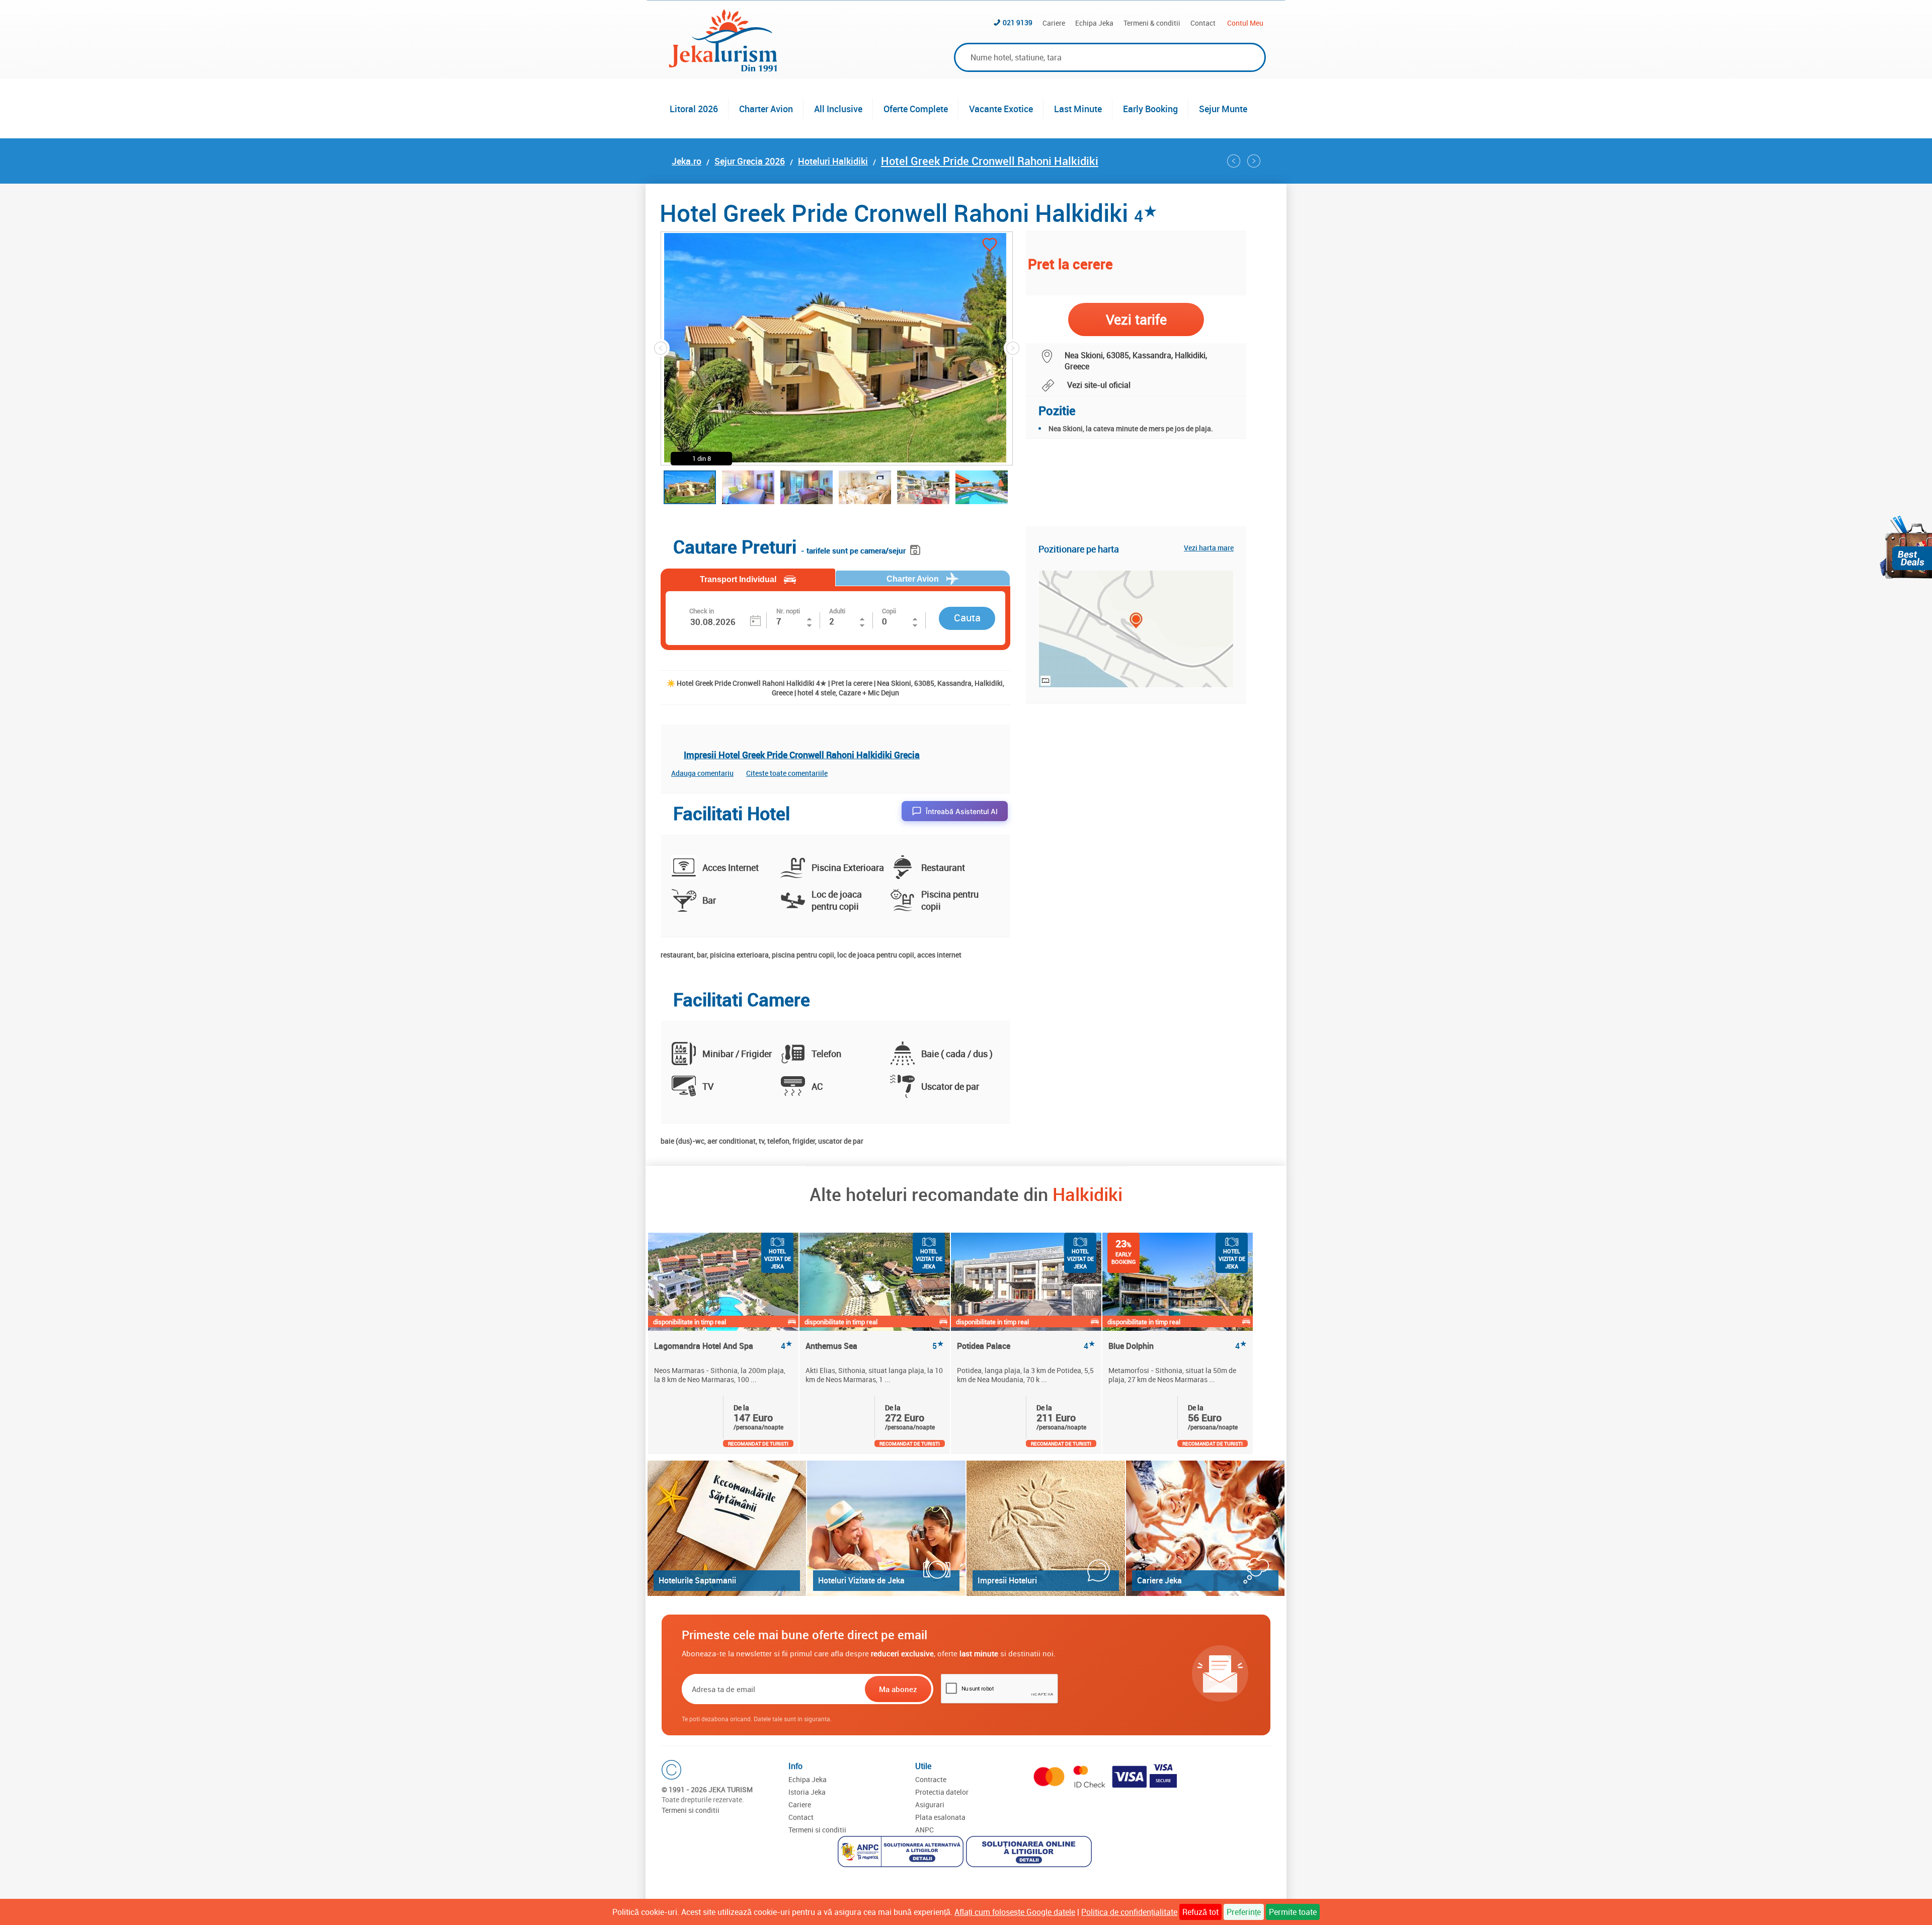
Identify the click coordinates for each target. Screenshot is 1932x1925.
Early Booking (1150, 109)
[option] (724, 1343)
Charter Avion (766, 109)
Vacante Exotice (1001, 109)
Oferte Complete (916, 109)
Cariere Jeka (1159, 1580)
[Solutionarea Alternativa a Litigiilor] (902, 1853)
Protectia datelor (942, 1792)
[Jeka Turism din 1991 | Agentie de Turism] (723, 68)
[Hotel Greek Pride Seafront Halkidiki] (1254, 161)
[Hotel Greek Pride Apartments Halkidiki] (1234, 161)
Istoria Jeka (807, 1792)
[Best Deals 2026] (1906, 547)
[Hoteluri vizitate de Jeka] (886, 1528)
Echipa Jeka (1094, 23)
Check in (702, 611)
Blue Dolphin (1178, 1346)
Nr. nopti (788, 611)
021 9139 (1018, 22)
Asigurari (930, 1804)
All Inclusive (838, 109)
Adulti (837, 611)
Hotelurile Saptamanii (697, 1580)
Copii (889, 611)
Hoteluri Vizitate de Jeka (861, 1580)
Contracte (931, 1779)
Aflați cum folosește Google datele (1015, 1912)
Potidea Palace (1026, 1346)
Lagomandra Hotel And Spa (723, 1346)
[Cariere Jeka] (1205, 1528)
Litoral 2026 (694, 109)
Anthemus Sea (875, 1346)
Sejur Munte (1223, 109)
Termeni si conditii (691, 1810)
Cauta (967, 618)
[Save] (916, 548)
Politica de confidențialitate (1129, 1912)
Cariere (1054, 23)
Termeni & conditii (1152, 23)
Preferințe (1244, 1912)
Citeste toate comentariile (787, 773)
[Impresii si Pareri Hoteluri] (1046, 1528)
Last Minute (1078, 109)
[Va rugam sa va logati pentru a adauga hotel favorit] (990, 246)
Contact (1203, 23)
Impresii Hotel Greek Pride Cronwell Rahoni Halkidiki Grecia (802, 755)
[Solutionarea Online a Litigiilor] (1030, 1853)
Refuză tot (1200, 1912)
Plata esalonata (940, 1817)
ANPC (924, 1830)
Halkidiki (1088, 1194)
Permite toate (1293, 1912)
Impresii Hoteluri (1007, 1580)
